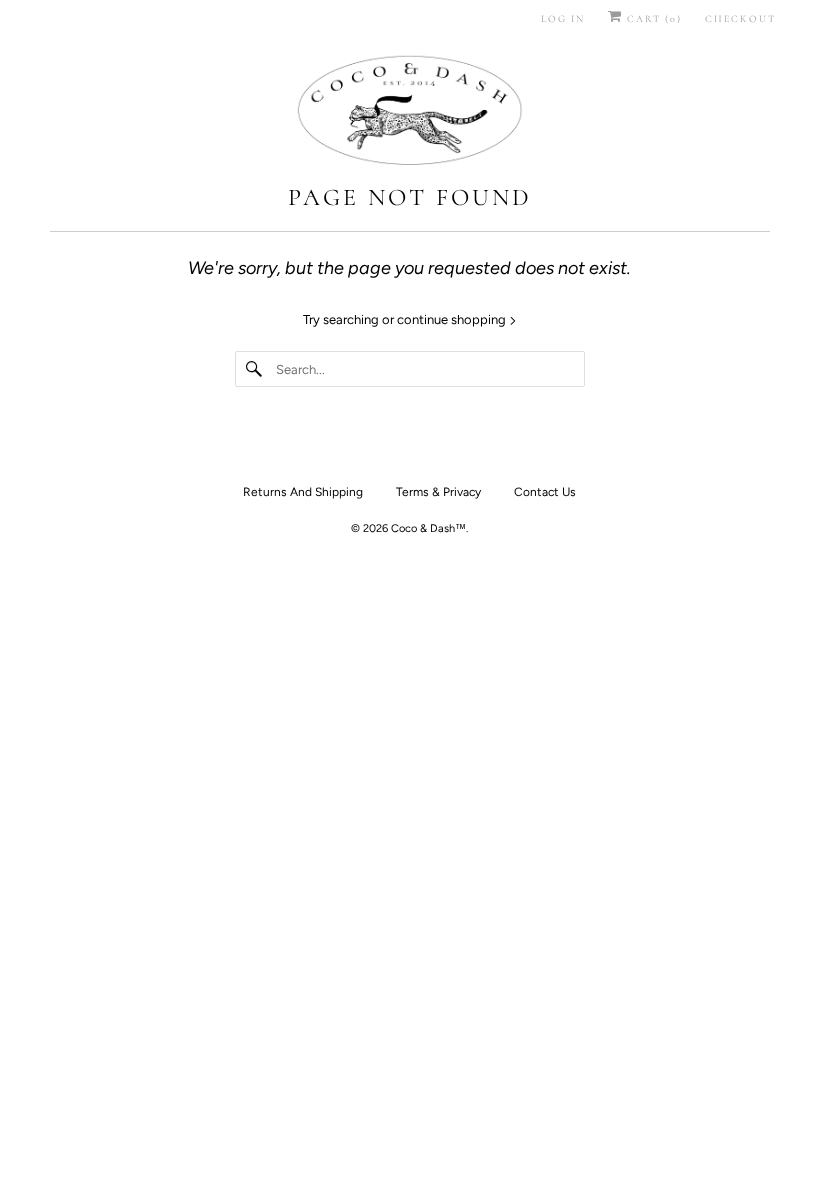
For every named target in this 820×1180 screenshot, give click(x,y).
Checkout (740, 19)
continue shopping (453, 319)
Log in (563, 19)
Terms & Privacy (438, 492)
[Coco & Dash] (410, 113)
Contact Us (545, 492)
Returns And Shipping (303, 492)
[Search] (255, 369)
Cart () (652, 19)
